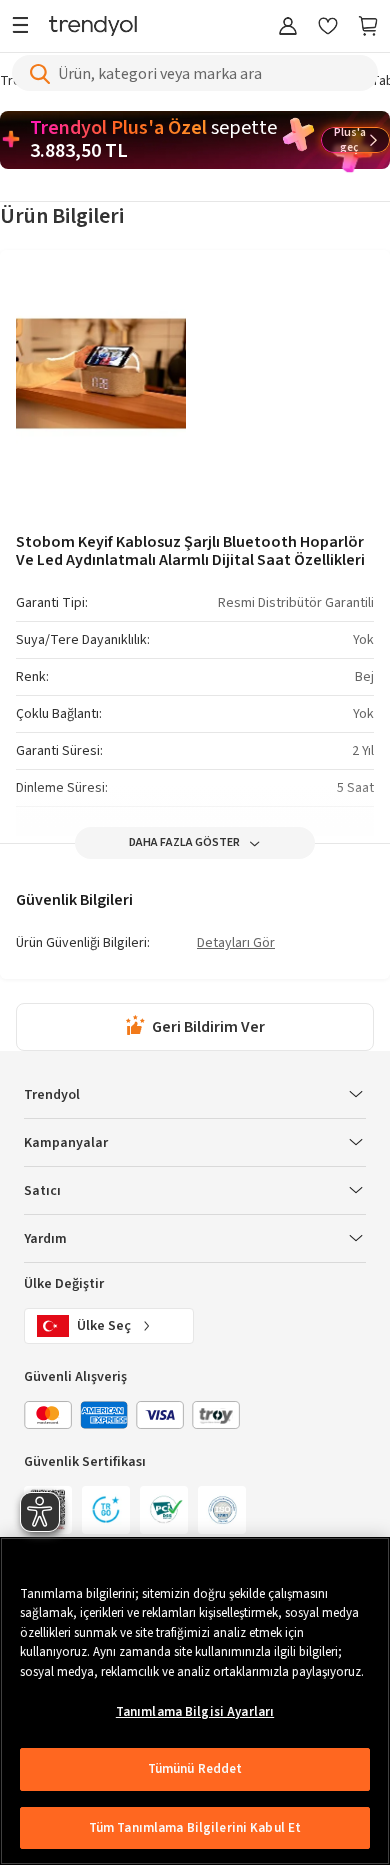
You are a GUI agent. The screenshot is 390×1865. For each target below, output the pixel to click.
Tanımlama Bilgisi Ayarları (195, 1712)
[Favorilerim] (328, 27)
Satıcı (42, 1191)
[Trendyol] (93, 27)
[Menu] (25, 27)
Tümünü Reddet (195, 1769)
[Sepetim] (368, 27)
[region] (195, 1701)
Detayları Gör (236, 944)
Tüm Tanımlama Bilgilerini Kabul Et (195, 1828)
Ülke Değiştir (64, 1284)
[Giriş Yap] (288, 27)
